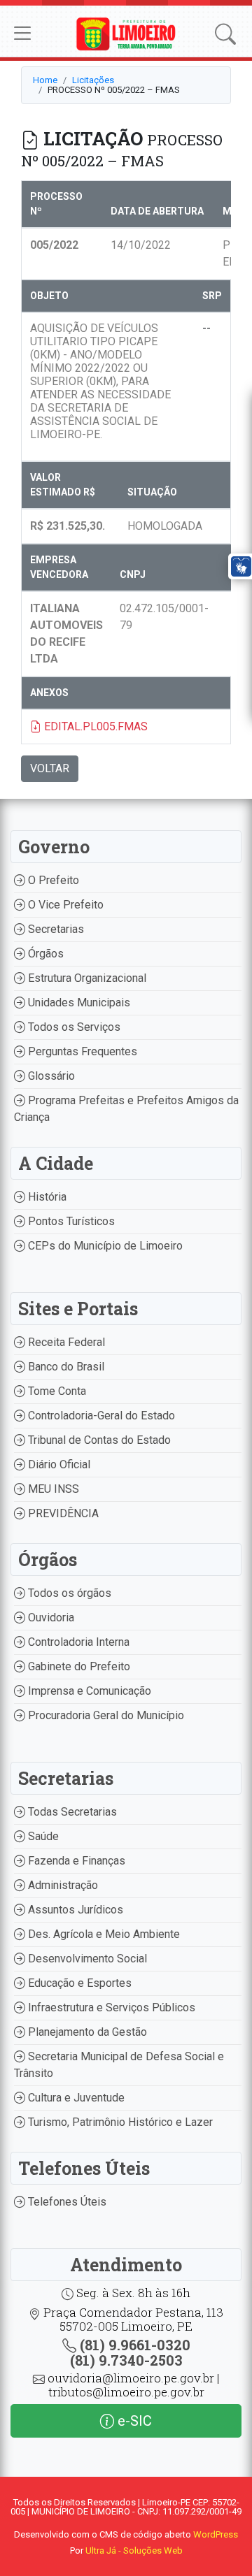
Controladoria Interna (77, 1642)
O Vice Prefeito (64, 905)
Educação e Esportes (78, 1983)
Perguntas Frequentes (81, 1051)
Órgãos (44, 954)
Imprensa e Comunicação (88, 1691)
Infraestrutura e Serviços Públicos (110, 2007)
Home (45, 80)
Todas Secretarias (71, 1812)
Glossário (50, 1076)
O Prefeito (52, 880)
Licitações (93, 80)
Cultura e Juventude (75, 2098)
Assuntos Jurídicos (74, 1910)
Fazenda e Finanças (75, 1861)
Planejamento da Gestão (86, 2032)
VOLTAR (50, 768)
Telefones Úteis (66, 2202)
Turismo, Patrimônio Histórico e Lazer (119, 2122)
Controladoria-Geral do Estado (100, 1416)
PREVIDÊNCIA (62, 1513)
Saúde (42, 1836)
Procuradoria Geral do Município (105, 1715)
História (46, 1197)
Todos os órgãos (68, 1593)
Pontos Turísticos (70, 1221)
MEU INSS (52, 1489)
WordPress (216, 2534)
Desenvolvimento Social (86, 1959)
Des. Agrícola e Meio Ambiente (103, 1934)
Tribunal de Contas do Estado (98, 1440)
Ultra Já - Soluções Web (134, 2550)
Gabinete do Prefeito (78, 1666)
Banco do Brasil (65, 1367)
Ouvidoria (50, 1618)
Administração (62, 1885)
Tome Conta (56, 1391)
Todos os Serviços (73, 1027)
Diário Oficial (58, 1464)
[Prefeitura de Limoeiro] (126, 33)
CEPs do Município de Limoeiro (104, 1246)
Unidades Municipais (78, 1003)
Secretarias (55, 929)
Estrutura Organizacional (86, 978)
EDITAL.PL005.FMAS (94, 726)
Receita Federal (65, 1342)
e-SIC (133, 2421)
